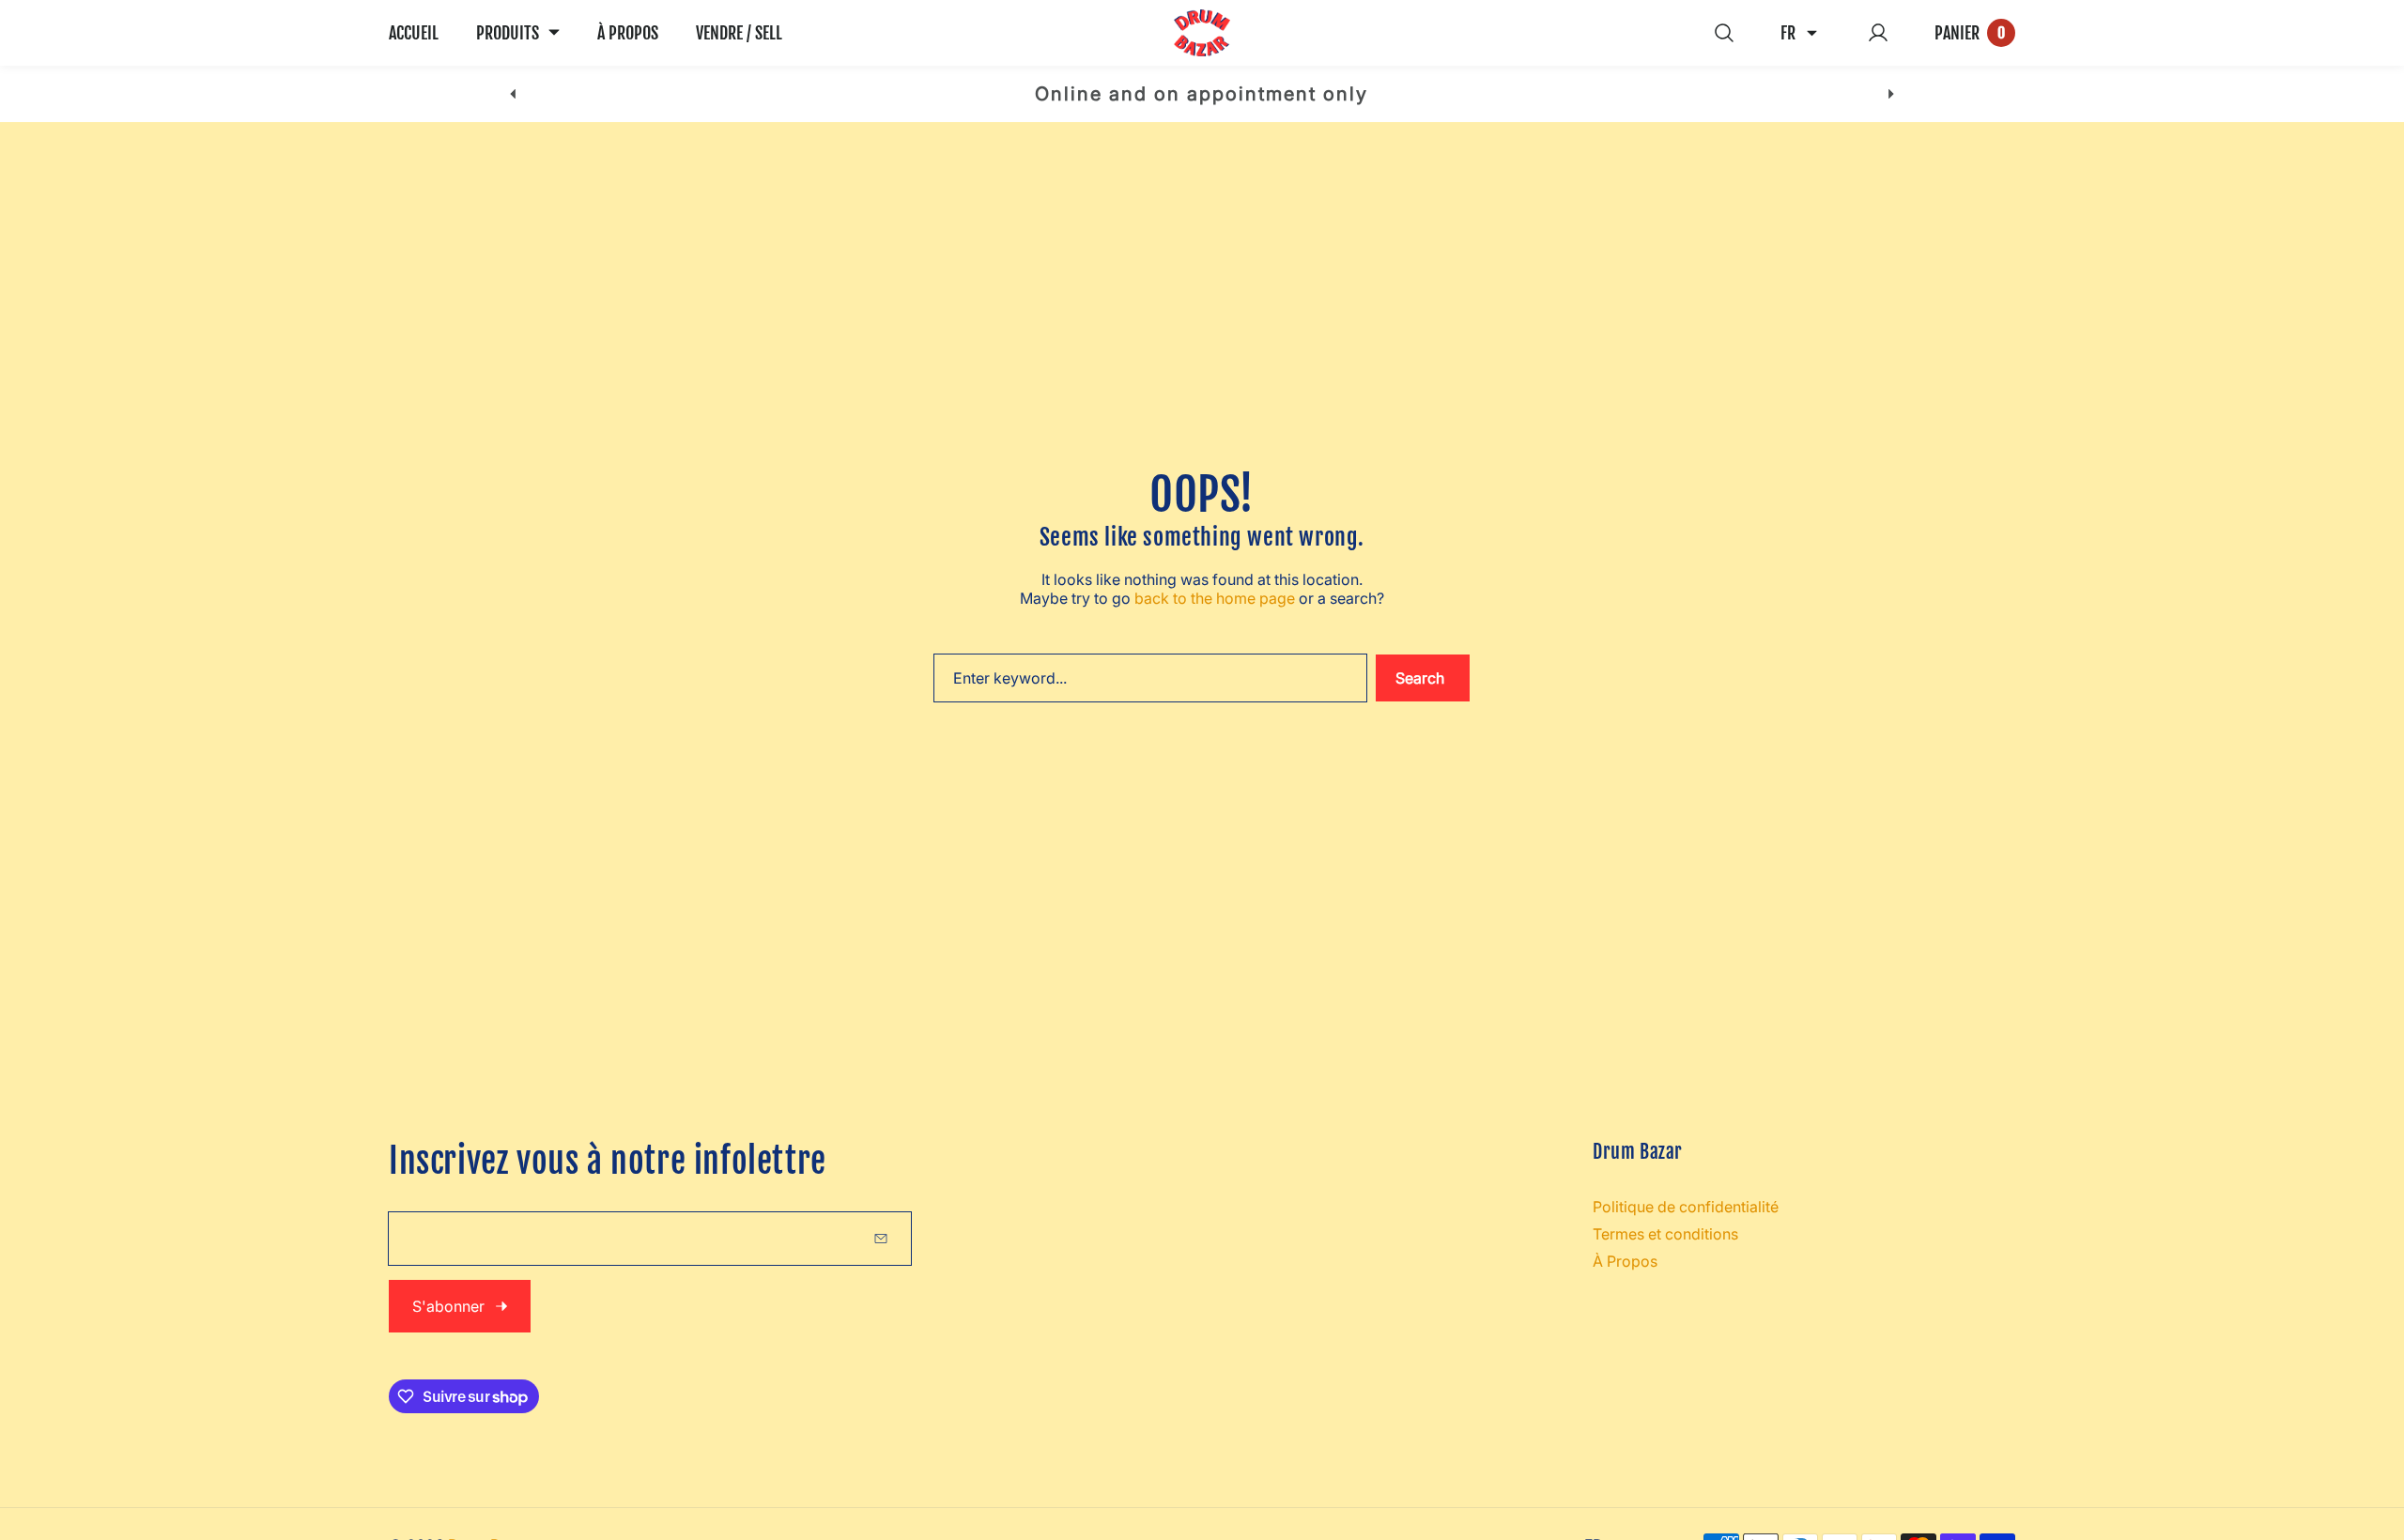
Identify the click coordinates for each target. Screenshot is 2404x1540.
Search (1420, 678)
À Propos (1625, 1261)
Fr (1788, 33)
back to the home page (1215, 598)
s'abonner (448, 1306)
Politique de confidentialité (1686, 1207)
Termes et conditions (1665, 1234)
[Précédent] (513, 94)
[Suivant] (1891, 94)
